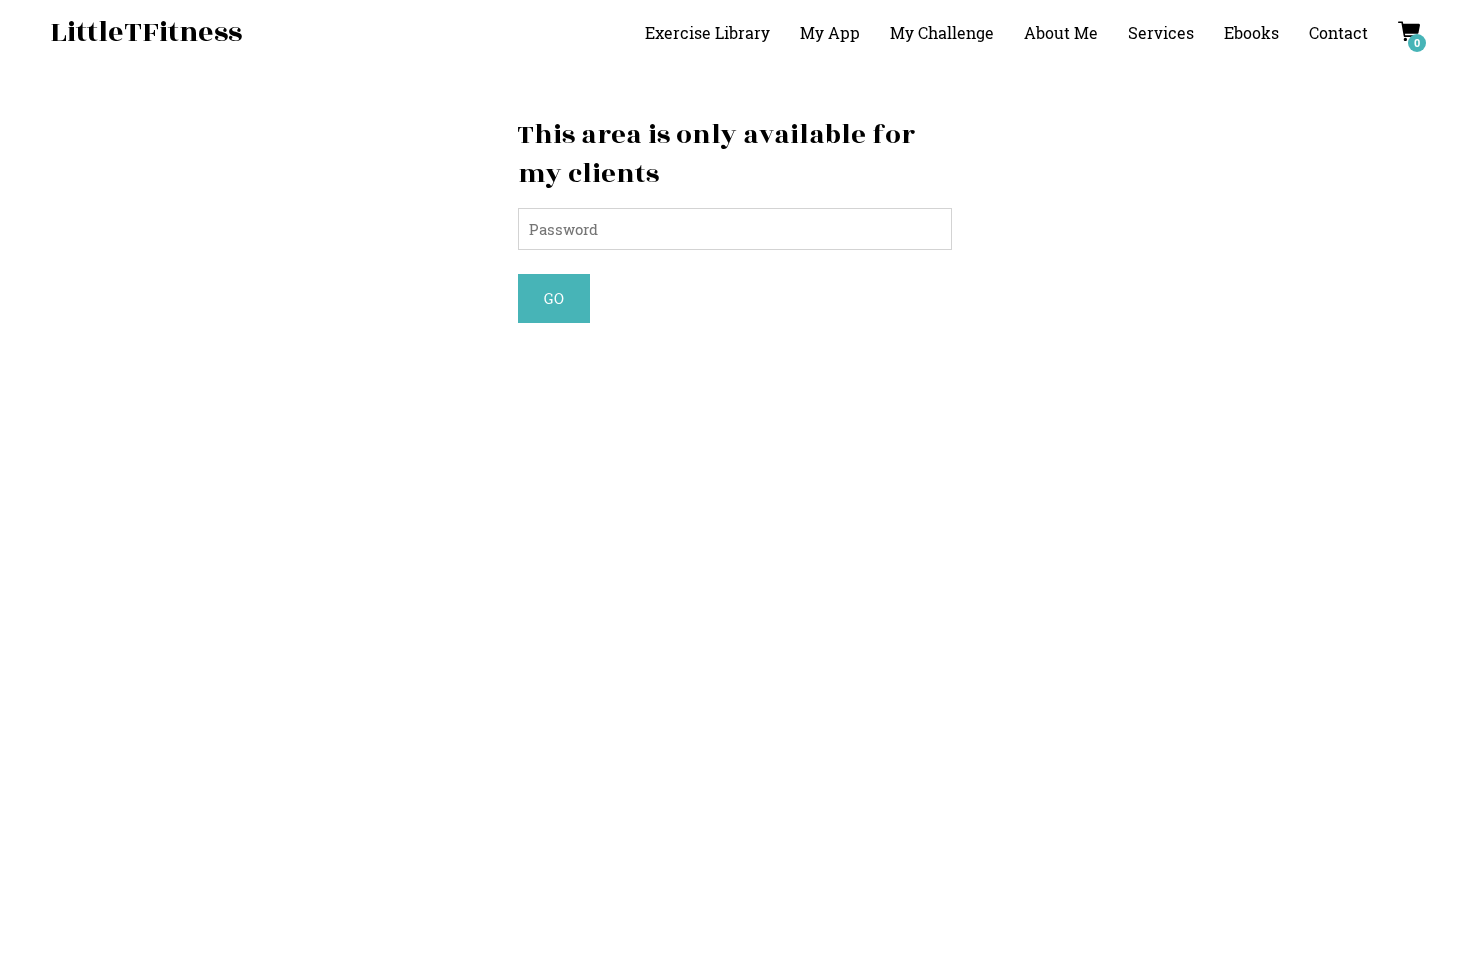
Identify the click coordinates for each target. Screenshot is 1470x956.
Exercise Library (707, 32)
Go (554, 298)
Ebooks (1251, 32)
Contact (1338, 32)
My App (830, 32)
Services (1161, 32)
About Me (1061, 32)
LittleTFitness (146, 33)
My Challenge (942, 32)
